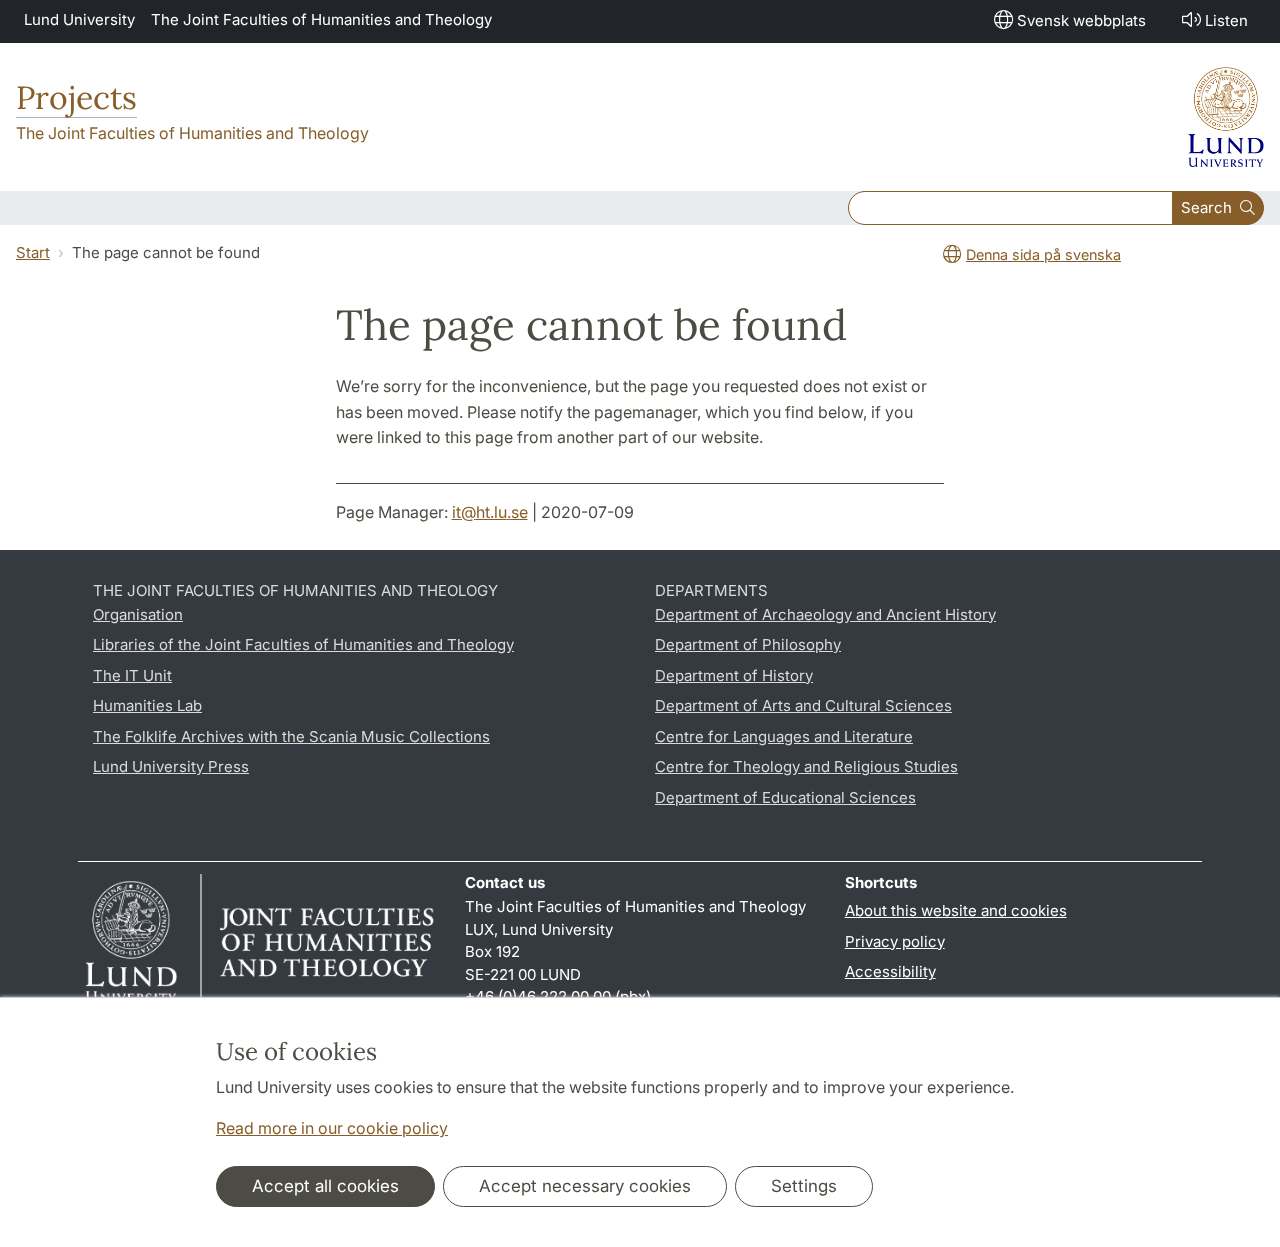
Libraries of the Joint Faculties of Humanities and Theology (303, 644)
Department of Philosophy (748, 644)
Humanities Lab (147, 705)
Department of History (734, 675)
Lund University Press (171, 766)
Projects (76, 97)
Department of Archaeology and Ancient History (825, 614)
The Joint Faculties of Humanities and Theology (321, 19)
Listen (1226, 20)
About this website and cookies (956, 910)
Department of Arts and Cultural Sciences (803, 705)
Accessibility (890, 971)
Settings (804, 1186)
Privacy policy (895, 941)
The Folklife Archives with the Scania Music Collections (291, 736)
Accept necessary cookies (585, 1186)
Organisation (138, 614)
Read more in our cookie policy (332, 1128)
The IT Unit (132, 675)
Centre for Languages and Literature (784, 736)
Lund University (79, 19)
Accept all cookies (325, 1186)
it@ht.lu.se (490, 512)
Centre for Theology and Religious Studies (806, 766)
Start (33, 252)
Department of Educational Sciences (785, 797)
